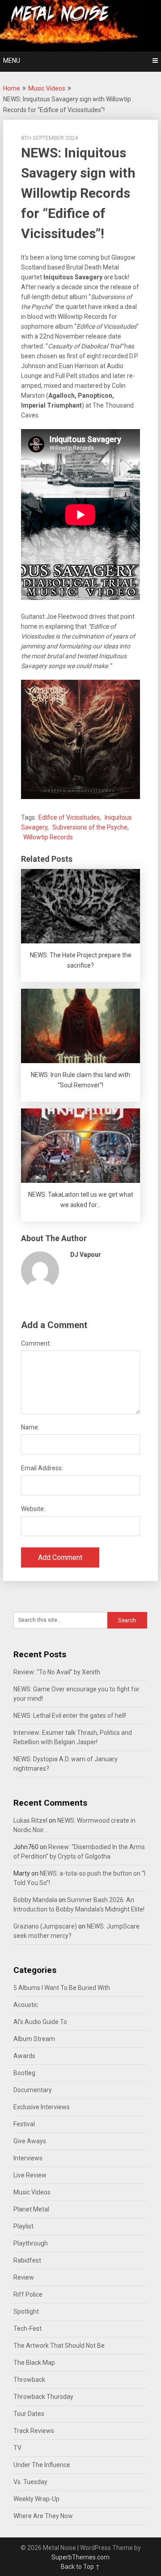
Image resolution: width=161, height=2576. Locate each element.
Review (24, 2277)
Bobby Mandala (35, 1900)
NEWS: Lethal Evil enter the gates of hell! (70, 1716)
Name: (30, 1427)
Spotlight (26, 2311)
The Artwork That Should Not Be (59, 2346)
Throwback (29, 2380)
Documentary (33, 2090)
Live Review (30, 2175)
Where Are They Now (43, 2516)
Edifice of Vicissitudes (69, 817)
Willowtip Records (48, 837)
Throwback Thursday (43, 2397)
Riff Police (28, 2294)
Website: (33, 1509)
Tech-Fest (28, 2328)
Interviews (28, 2158)
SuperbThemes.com (80, 2557)
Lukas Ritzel (30, 1820)
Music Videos (47, 88)
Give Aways (30, 2141)
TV (17, 2448)
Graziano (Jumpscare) (45, 1926)
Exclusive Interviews (42, 2107)
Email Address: (42, 1468)
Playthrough (31, 2243)
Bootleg (24, 2073)
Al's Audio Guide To (40, 2022)
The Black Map (34, 2363)
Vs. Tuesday (30, 2482)
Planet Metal (31, 2209)
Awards (24, 2056)
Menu (12, 61)
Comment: (36, 1343)
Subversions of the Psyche (90, 827)
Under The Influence (42, 2465)
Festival (24, 2124)
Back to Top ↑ (80, 2567)
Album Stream (34, 2039)
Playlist (23, 2226)
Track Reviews (34, 2431)
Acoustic (26, 2005)
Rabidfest (27, 2260)
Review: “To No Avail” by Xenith (57, 1672)
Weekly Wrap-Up (36, 2499)
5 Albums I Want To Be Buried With (62, 1988)
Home (12, 88)
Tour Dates (29, 2414)
